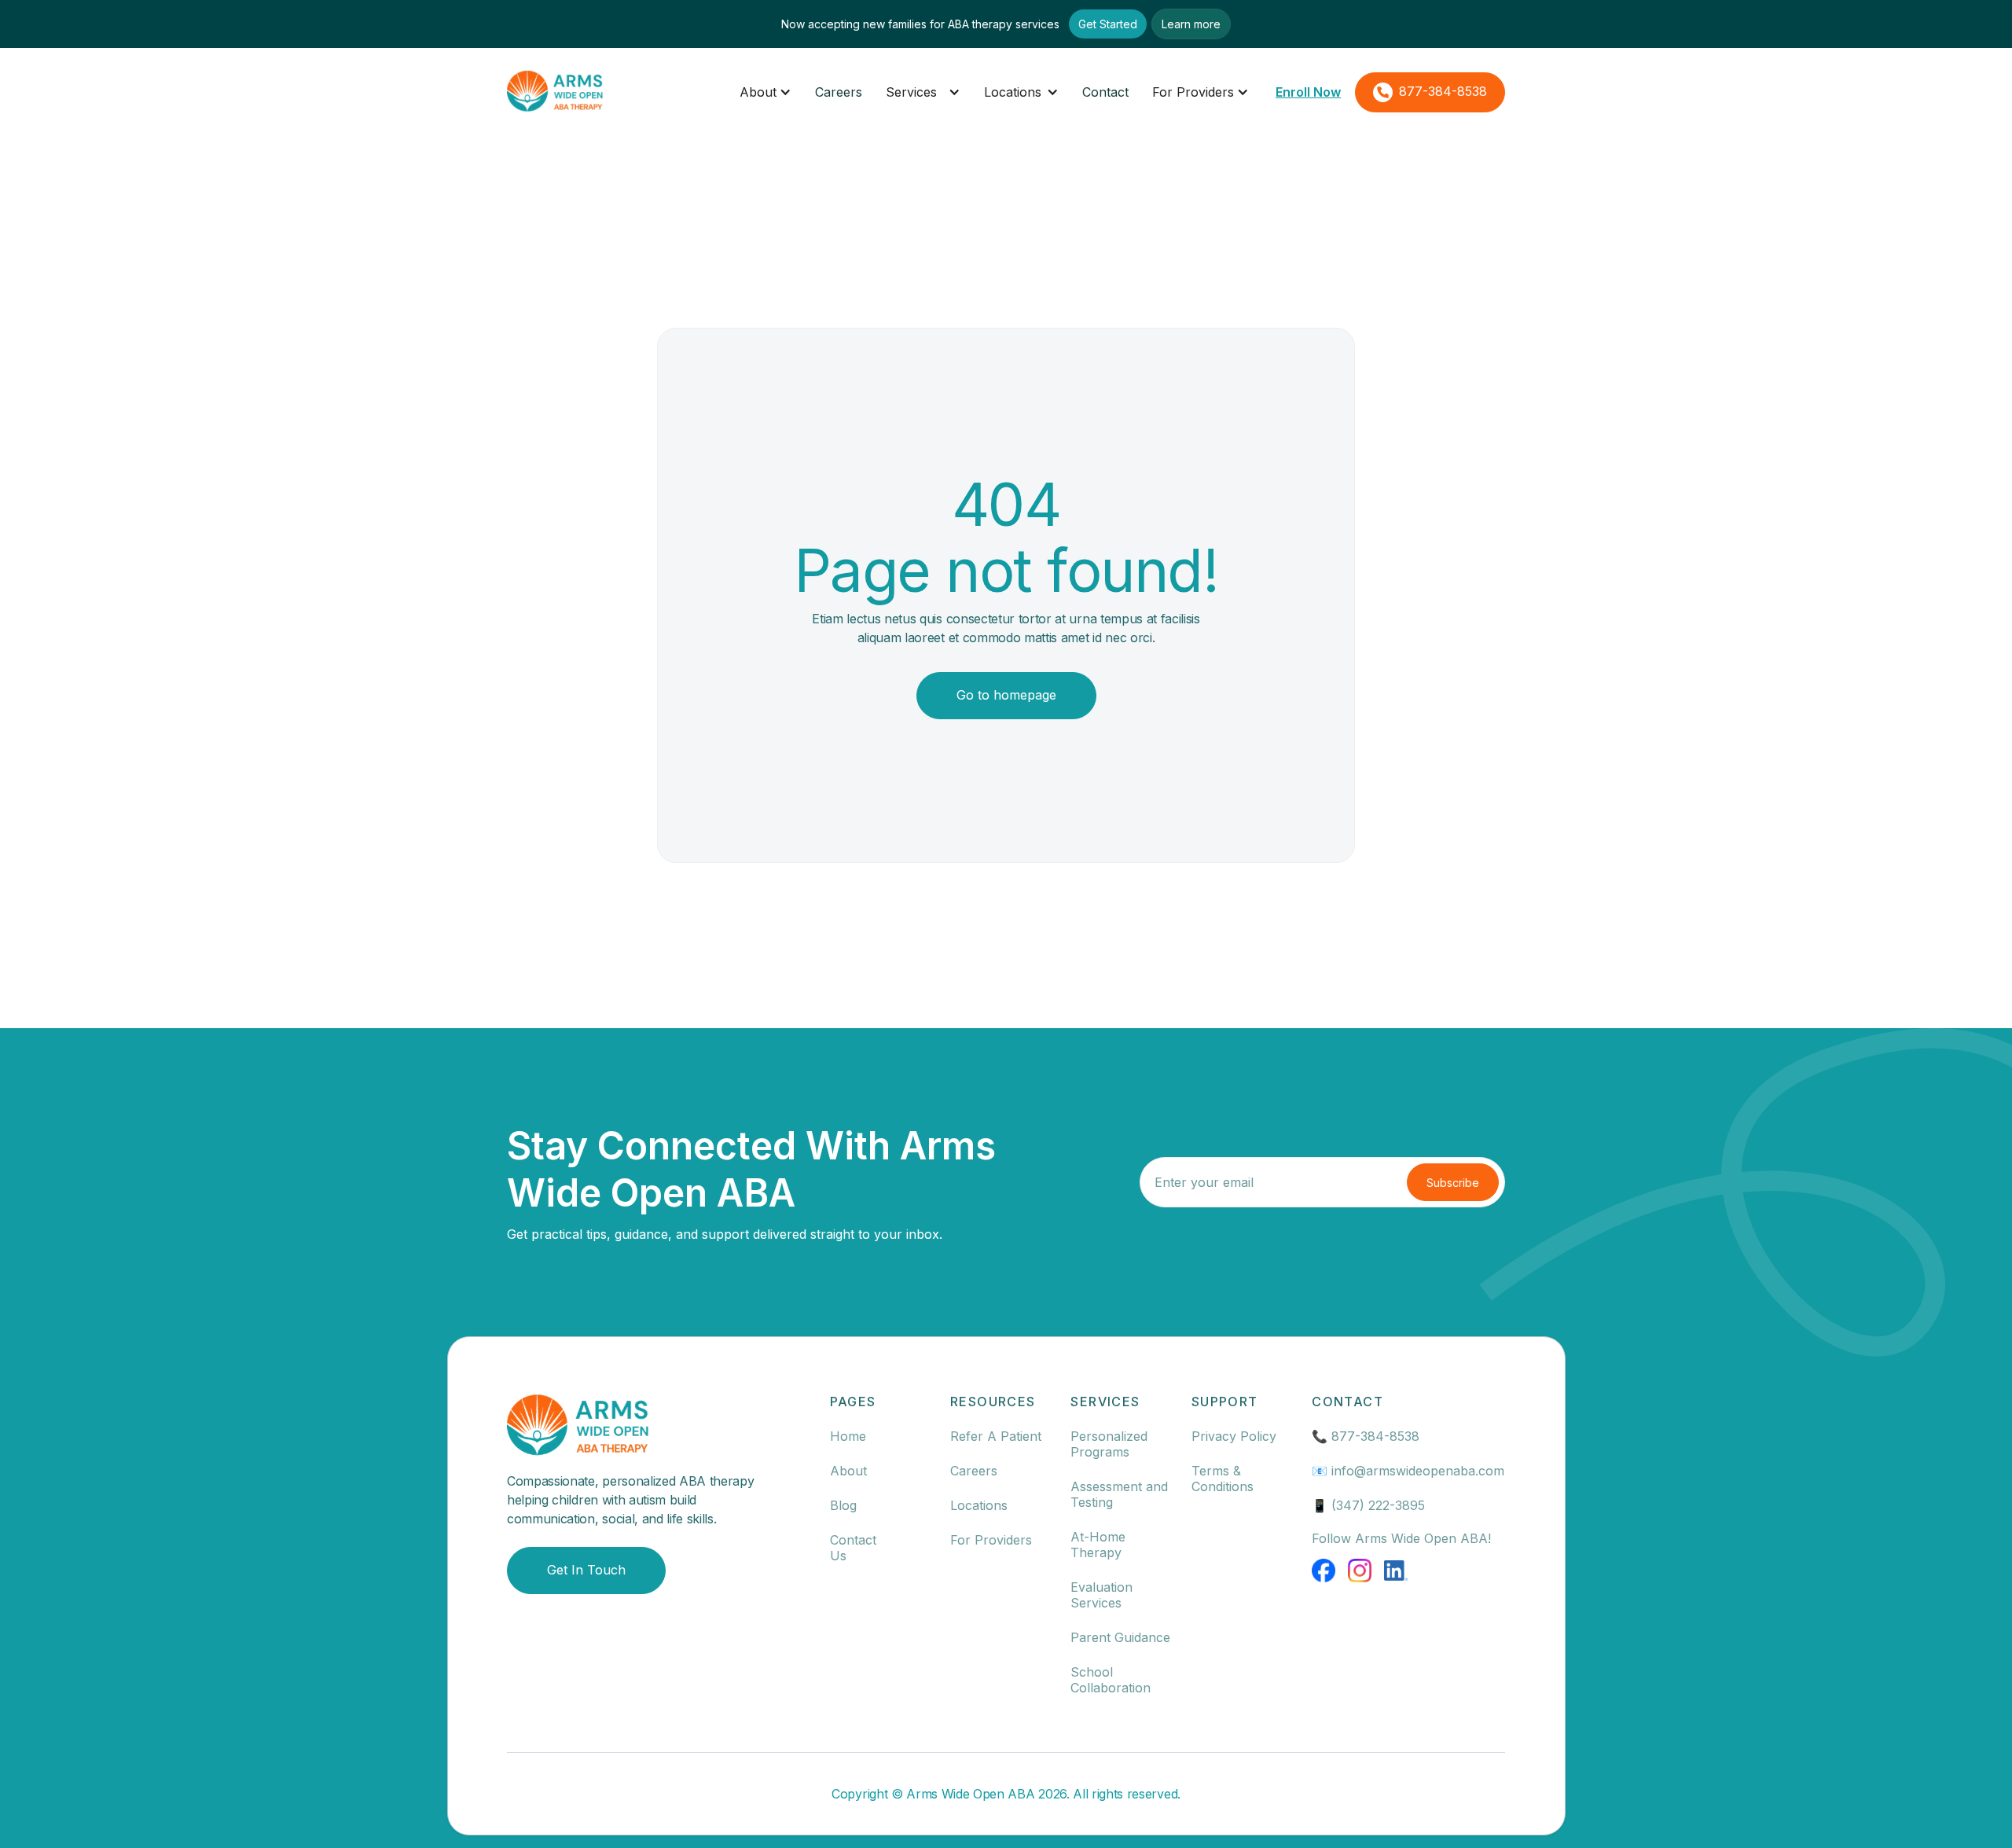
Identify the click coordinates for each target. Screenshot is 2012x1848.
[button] (766, 92)
